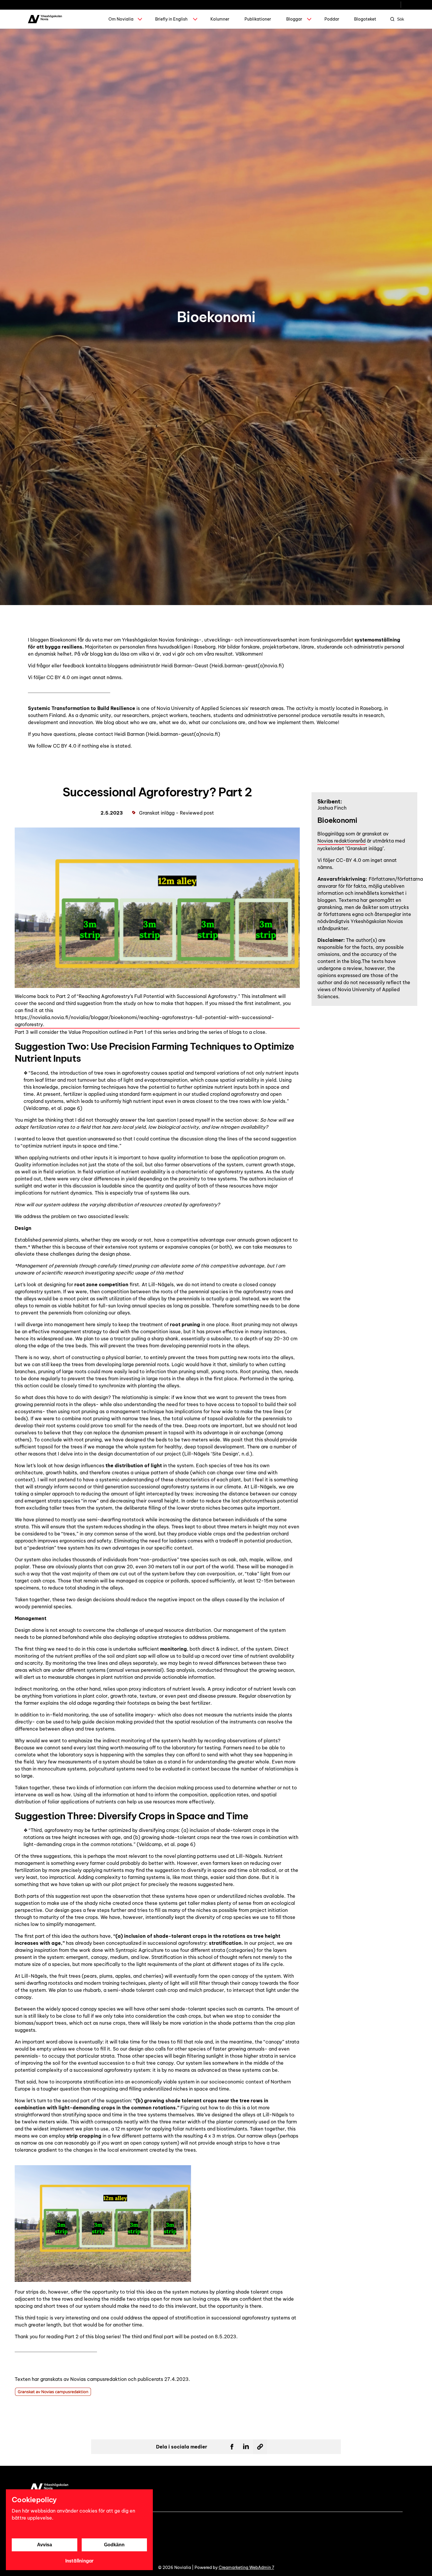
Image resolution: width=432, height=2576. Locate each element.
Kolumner (220, 19)
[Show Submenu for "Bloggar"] (309, 19)
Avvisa (45, 2545)
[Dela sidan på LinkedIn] (246, 2447)
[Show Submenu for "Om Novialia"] (140, 19)
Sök (401, 19)
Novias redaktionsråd (341, 841)
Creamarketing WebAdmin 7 (246, 2567)
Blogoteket (365, 19)
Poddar (332, 19)
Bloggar (294, 19)
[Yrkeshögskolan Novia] (45, 19)
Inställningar (79, 2561)
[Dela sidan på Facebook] (232, 2447)
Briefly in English (171, 19)
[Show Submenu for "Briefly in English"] (195, 19)
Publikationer (258, 19)
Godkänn (114, 2545)
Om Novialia (121, 19)
